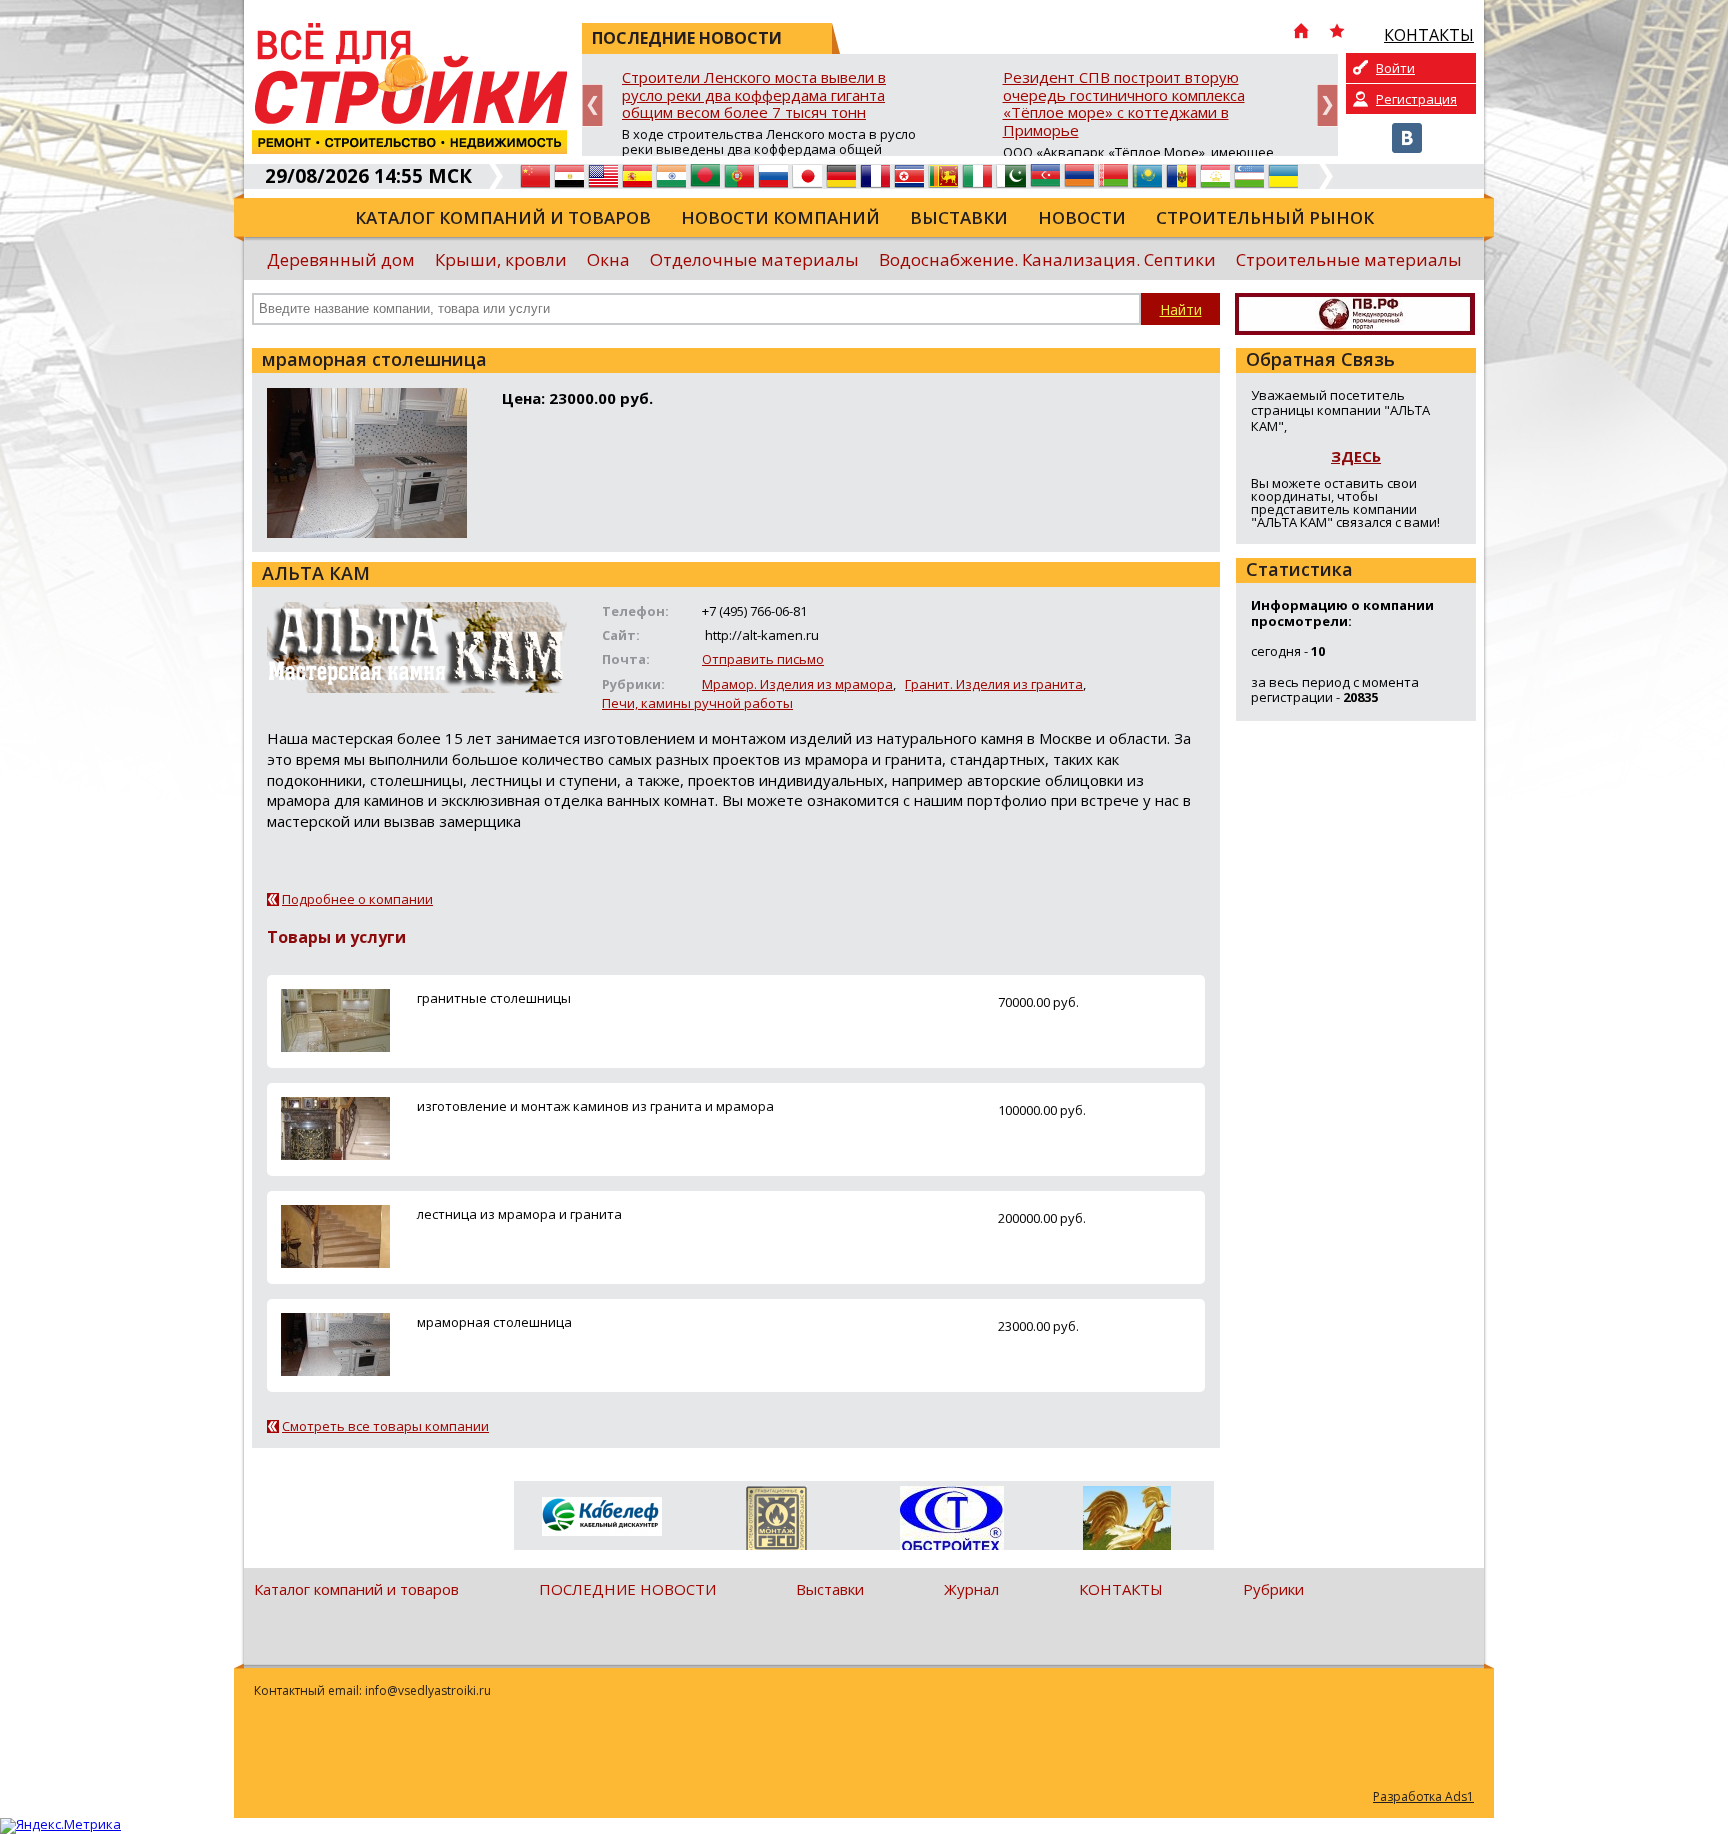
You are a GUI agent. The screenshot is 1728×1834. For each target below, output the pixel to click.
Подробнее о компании (357, 899)
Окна (608, 259)
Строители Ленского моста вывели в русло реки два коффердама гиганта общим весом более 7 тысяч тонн (754, 95)
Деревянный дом (341, 259)
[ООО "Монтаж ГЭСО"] (776, 1522)
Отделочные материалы (754, 259)
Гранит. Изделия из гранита (994, 684)
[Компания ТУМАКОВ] (1126, 1522)
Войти (1395, 68)
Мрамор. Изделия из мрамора (797, 684)
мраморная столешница (494, 1322)
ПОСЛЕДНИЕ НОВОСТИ (627, 1589)
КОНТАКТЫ (1121, 1589)
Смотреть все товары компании (385, 1426)
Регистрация (1416, 99)
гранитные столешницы (494, 998)
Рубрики (1273, 1589)
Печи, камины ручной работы (697, 703)
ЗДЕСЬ (1356, 456)
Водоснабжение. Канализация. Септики (1047, 259)
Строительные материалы (1349, 259)
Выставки (959, 217)
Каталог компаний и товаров (503, 217)
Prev (592, 105)
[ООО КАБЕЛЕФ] (601, 1517)
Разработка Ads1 (1423, 1796)
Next (1327, 105)
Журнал (971, 1589)
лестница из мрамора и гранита (519, 1214)
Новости (1082, 217)
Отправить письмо (763, 659)
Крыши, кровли (501, 259)
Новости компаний (780, 217)
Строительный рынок (1265, 217)
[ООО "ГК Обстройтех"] (951, 1520)
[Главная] (1301, 33)
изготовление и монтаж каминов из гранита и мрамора (595, 1106)
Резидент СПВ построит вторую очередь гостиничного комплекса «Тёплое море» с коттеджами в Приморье (1124, 104)
